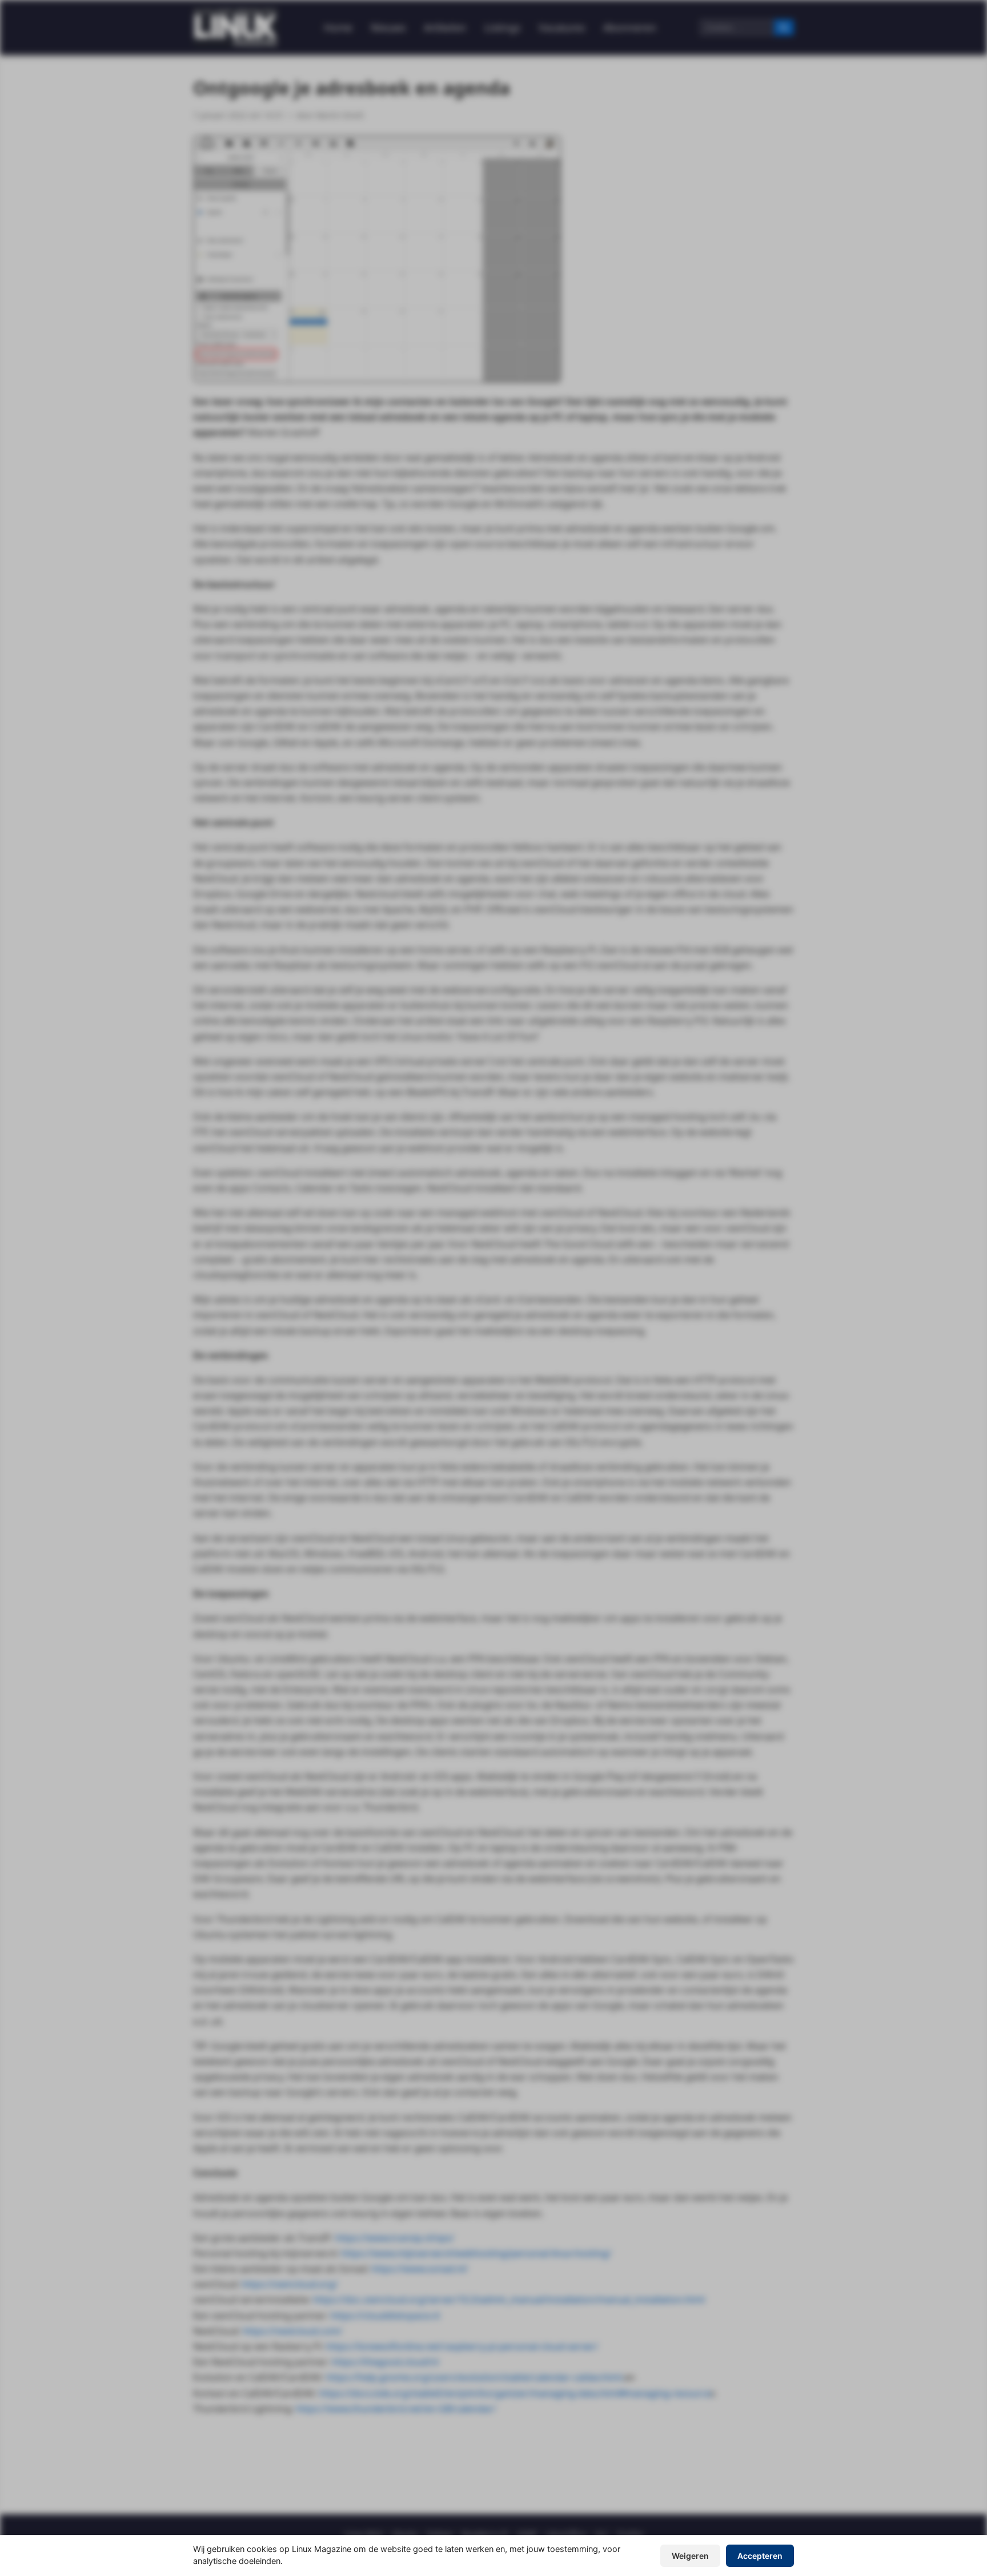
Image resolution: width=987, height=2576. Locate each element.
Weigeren (690, 2556)
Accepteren (760, 2556)
